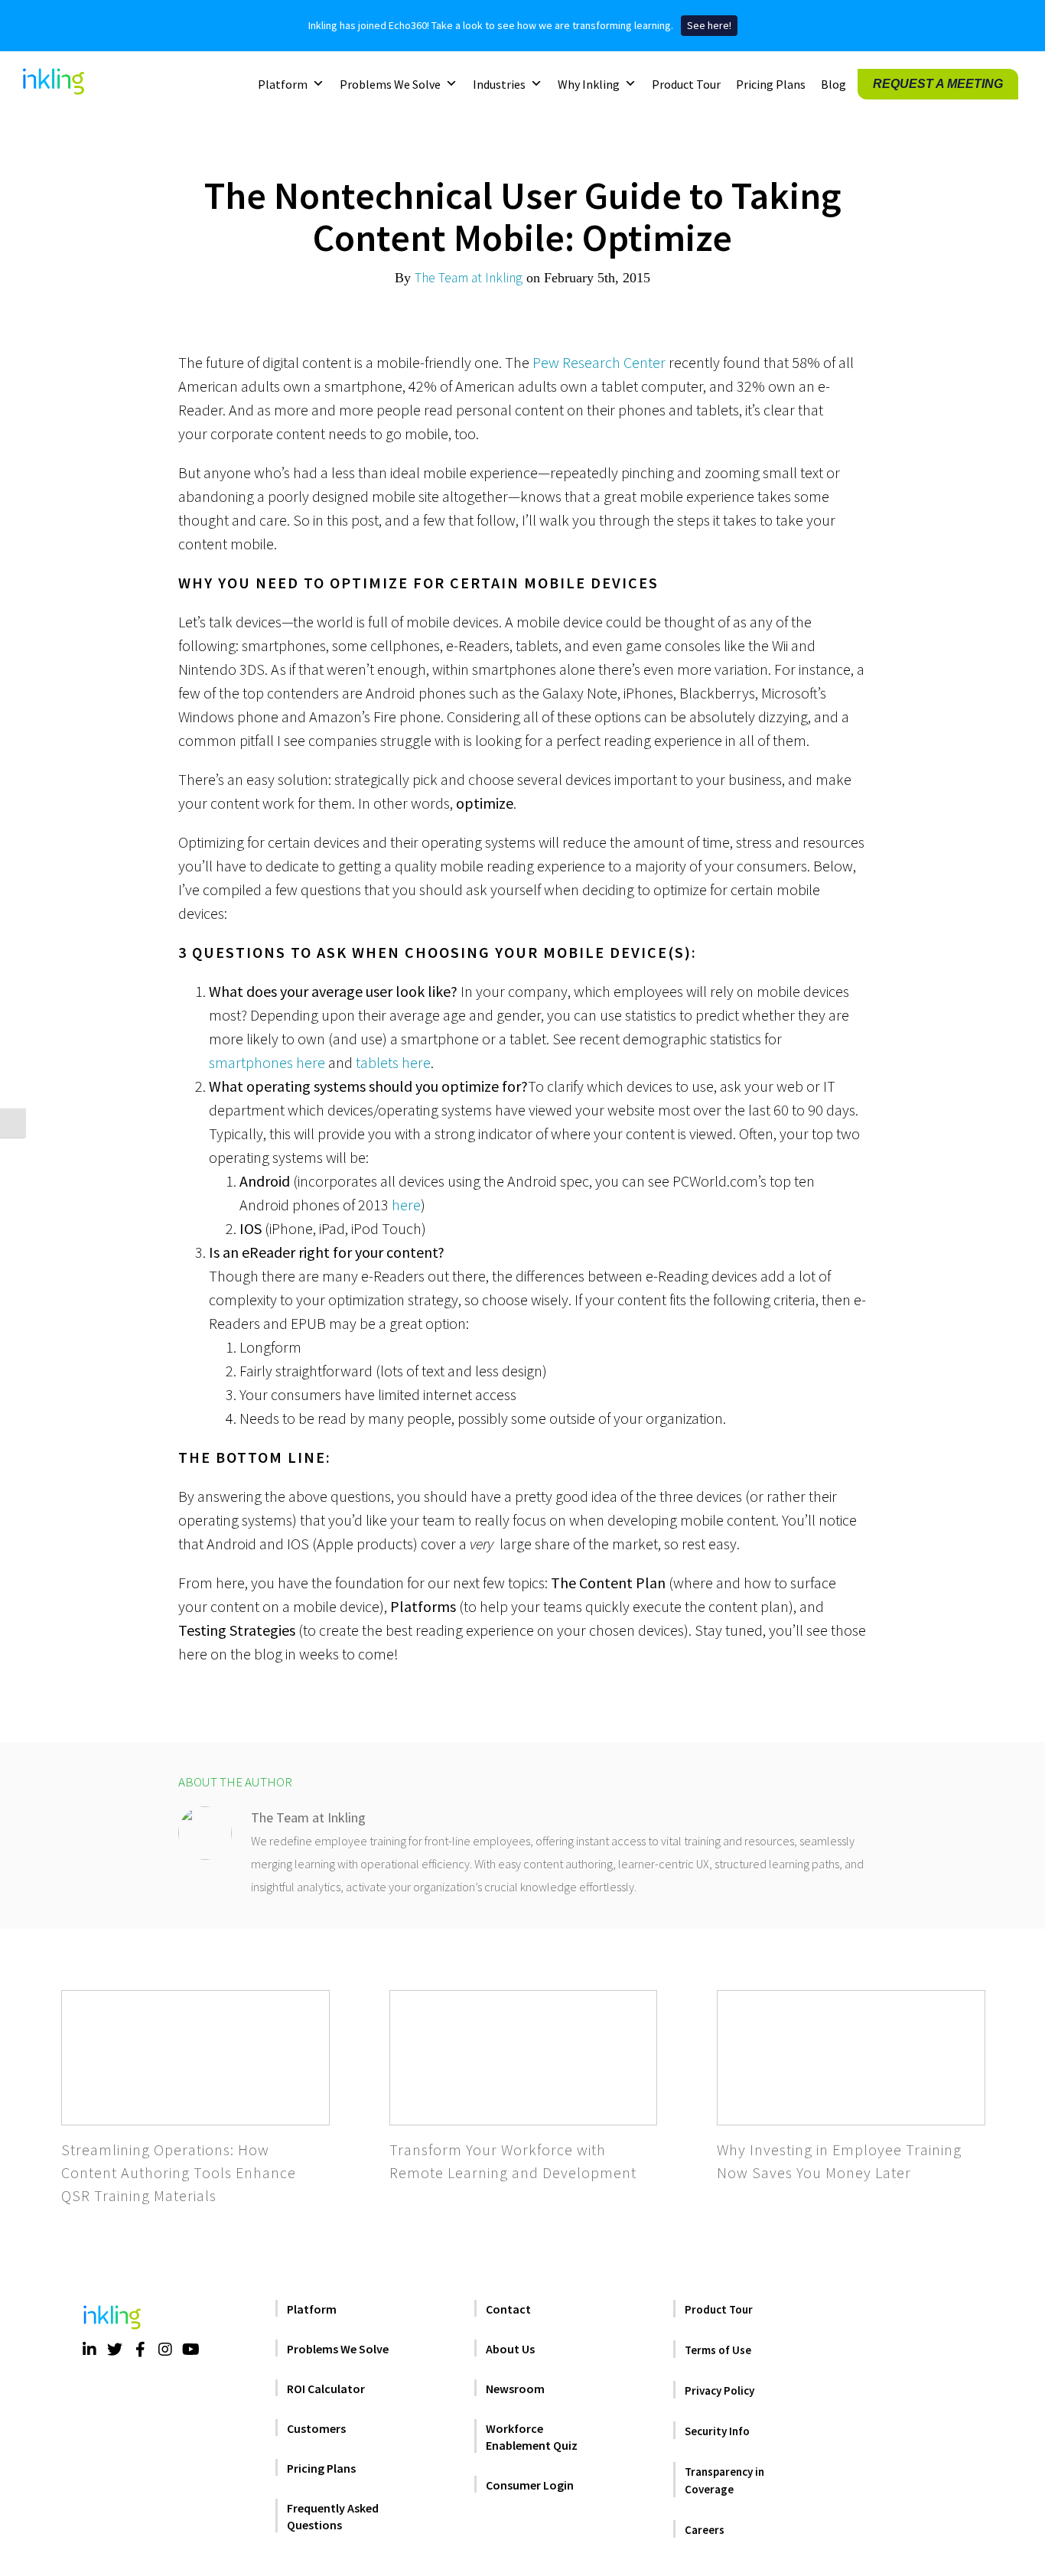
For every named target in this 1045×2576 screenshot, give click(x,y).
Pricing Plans (771, 83)
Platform (283, 83)
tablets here (393, 1062)
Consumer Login (530, 2485)
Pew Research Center (599, 362)
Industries (499, 83)
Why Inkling (589, 83)
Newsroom (515, 2389)
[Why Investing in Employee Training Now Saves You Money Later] (851, 2057)
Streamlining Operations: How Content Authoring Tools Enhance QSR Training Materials (179, 2172)
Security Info (717, 2431)
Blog (833, 83)
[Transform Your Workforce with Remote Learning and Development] (524, 2057)
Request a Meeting (938, 83)
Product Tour (686, 83)
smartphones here (267, 1062)
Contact (508, 2309)
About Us (510, 2349)
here (406, 1205)
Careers (705, 2530)
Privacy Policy (719, 2390)
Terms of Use (718, 2350)
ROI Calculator (326, 2389)
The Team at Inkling (469, 278)
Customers (316, 2428)
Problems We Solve (390, 83)
